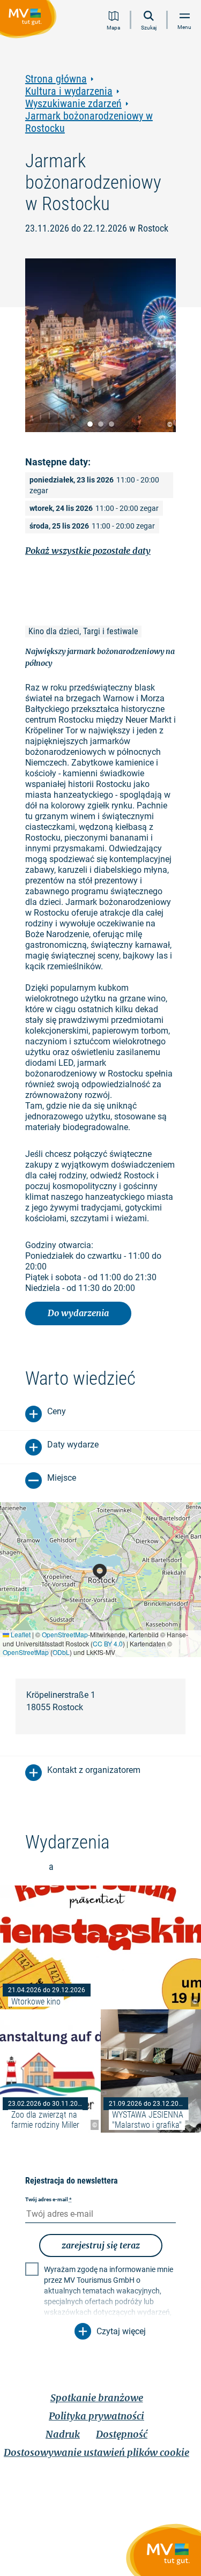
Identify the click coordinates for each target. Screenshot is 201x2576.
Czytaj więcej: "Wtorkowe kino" (100, 1947)
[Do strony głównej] (30, 21)
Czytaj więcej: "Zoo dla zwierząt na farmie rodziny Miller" (50, 2071)
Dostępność (122, 2434)
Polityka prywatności (96, 2416)
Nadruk (63, 2434)
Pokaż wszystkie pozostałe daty (88, 551)
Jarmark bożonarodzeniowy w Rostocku (89, 122)
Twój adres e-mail (49, 2199)
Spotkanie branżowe (97, 2398)
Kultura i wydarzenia (69, 91)
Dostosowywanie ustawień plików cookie (96, 2452)
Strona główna (56, 79)
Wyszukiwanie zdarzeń (73, 104)
